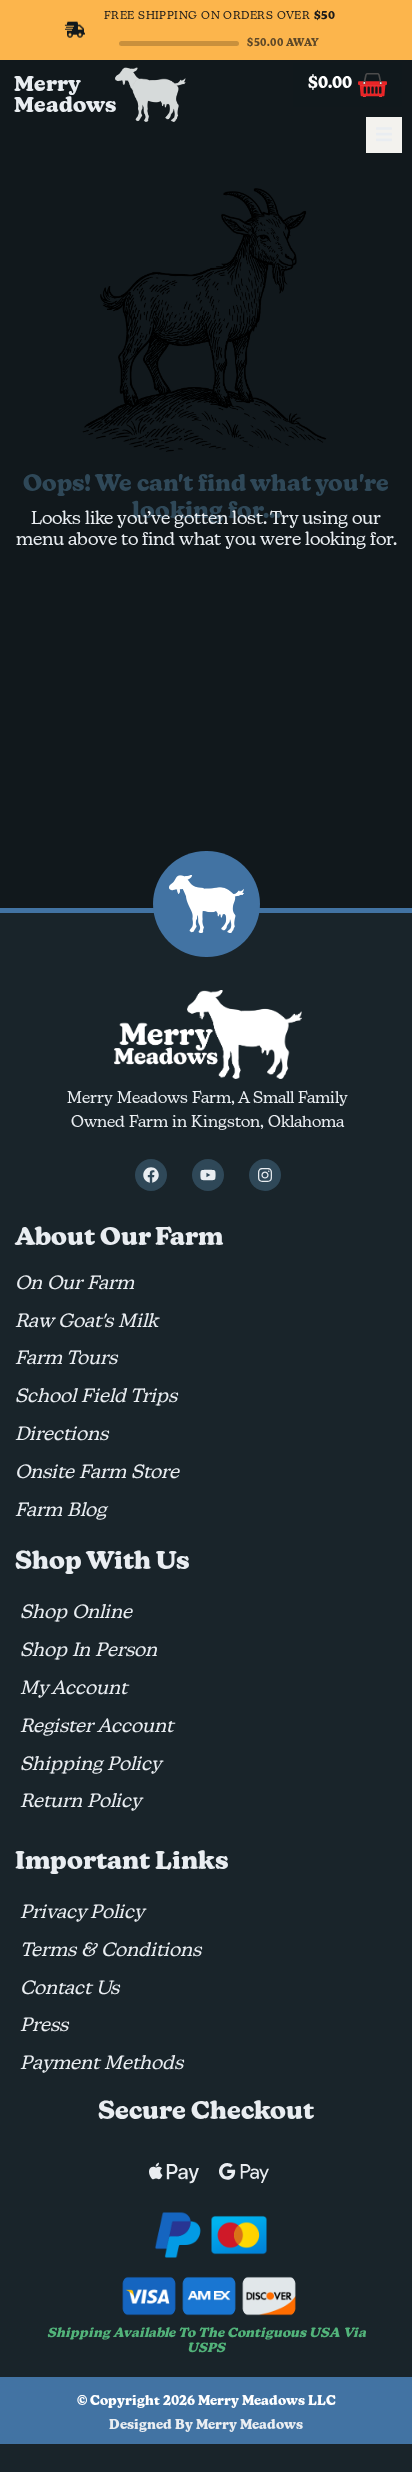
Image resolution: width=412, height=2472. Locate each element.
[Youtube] (208, 1175)
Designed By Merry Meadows (206, 2425)
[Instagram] (265, 1175)
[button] (384, 135)
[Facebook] (151, 1175)
